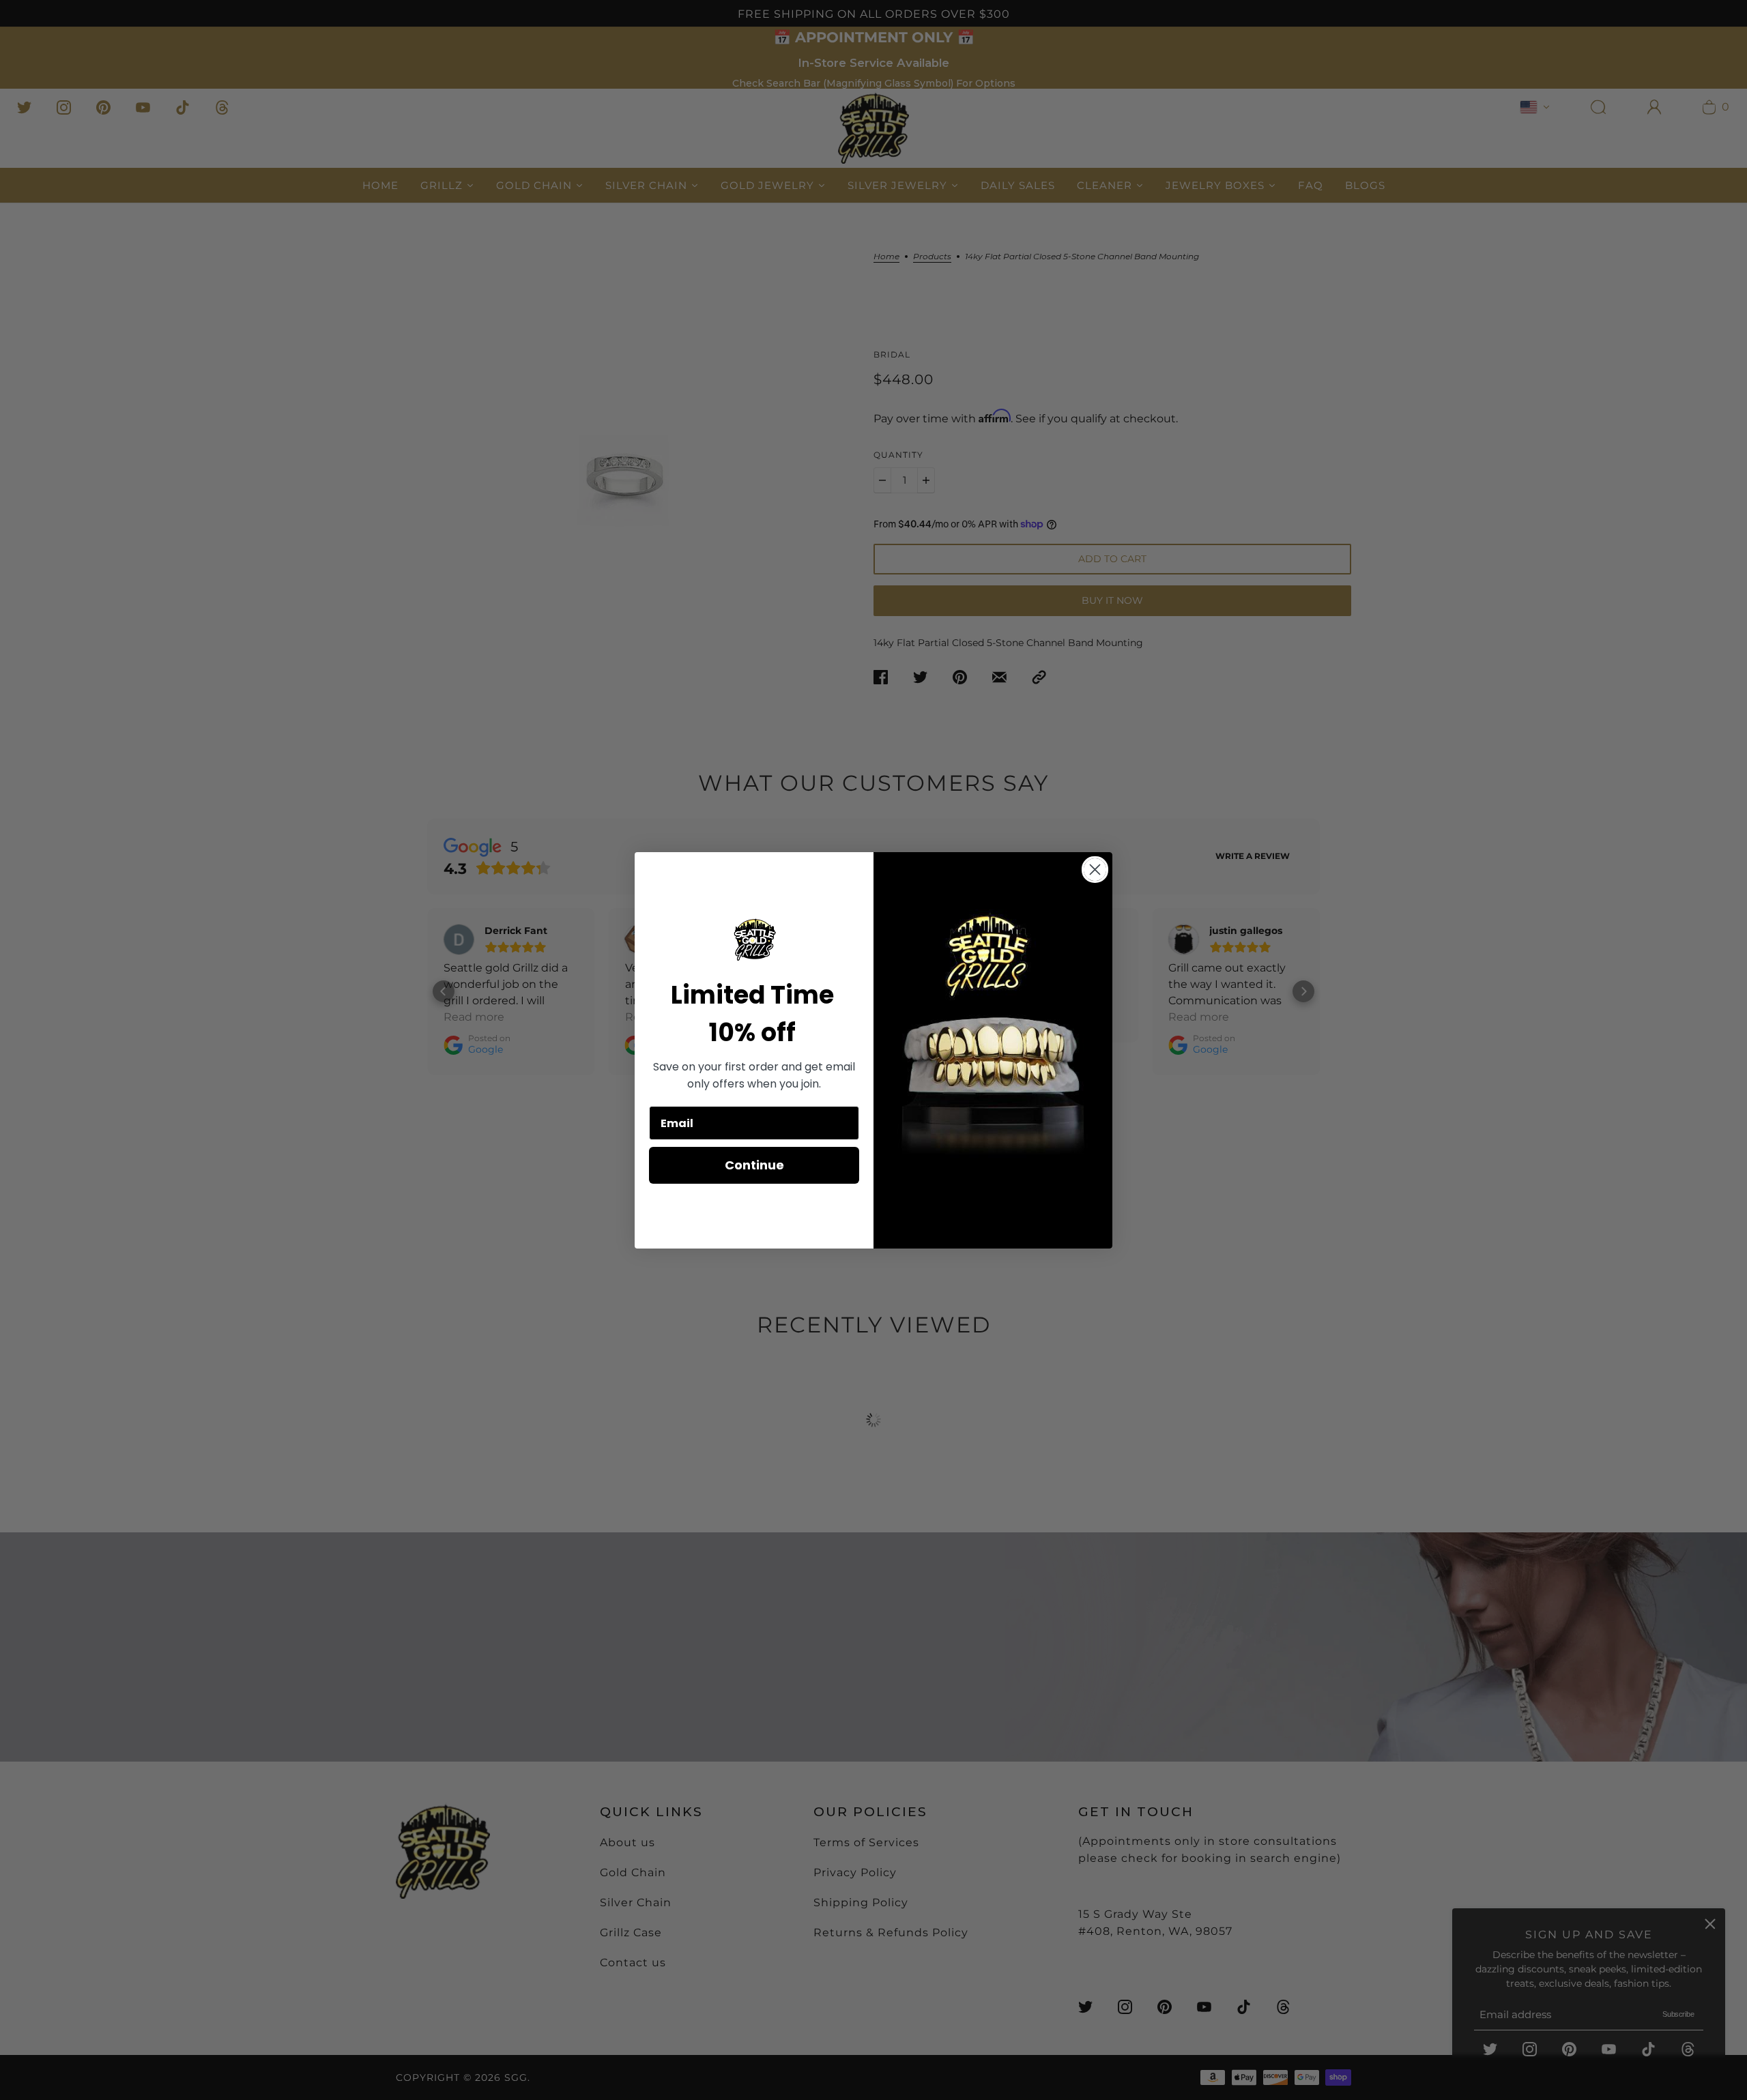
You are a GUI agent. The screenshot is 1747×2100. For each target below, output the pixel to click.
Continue (754, 1165)
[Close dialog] (1095, 870)
